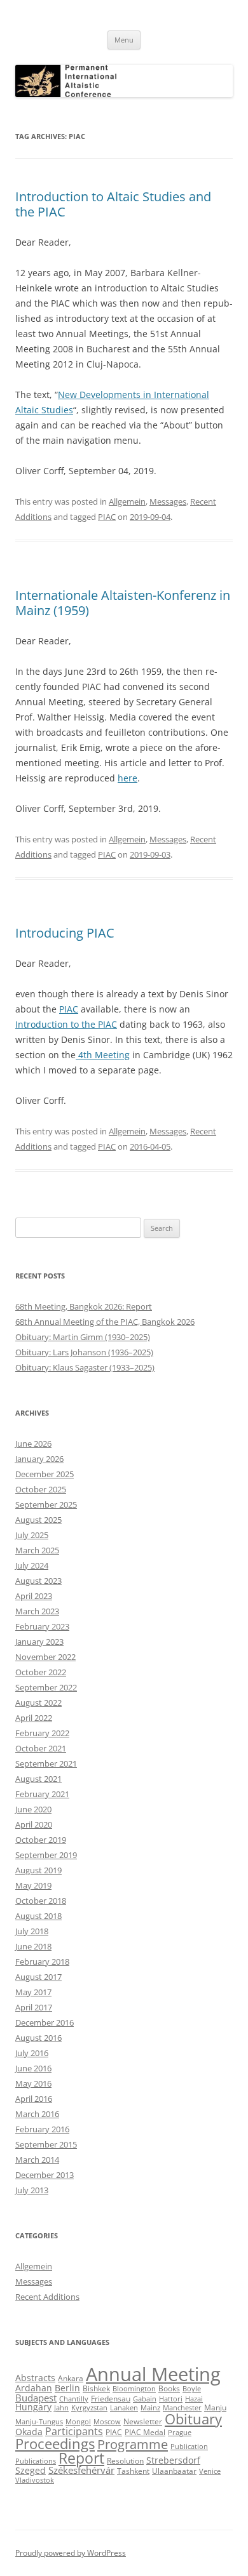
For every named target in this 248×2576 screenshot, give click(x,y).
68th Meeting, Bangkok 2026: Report (84, 1306)
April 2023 (34, 1596)
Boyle (192, 2389)
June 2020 (33, 1809)
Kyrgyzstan (89, 2408)
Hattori (171, 2399)
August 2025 (38, 1520)
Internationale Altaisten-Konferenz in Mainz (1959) (123, 603)
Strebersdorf (173, 2460)
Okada (29, 2432)
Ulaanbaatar (174, 2471)
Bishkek (96, 2388)
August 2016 (38, 2038)
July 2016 (32, 2053)
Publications (36, 2461)
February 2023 (42, 1626)
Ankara (71, 2378)
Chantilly (74, 2399)
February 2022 (42, 1733)
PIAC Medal (145, 2432)
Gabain (145, 2399)
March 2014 (37, 2160)
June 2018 (33, 1946)
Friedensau (111, 2399)
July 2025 (32, 1535)
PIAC (107, 517)
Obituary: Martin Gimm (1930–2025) (83, 1337)
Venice (210, 2471)
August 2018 (38, 1916)
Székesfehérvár (81, 2470)
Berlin (67, 2388)
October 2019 (41, 1840)
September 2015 (46, 2144)
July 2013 (32, 2190)
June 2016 (33, 2068)
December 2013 (45, 2175)
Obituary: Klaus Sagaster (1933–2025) (85, 1367)
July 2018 (32, 1931)
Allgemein (127, 501)
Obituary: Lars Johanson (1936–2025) (84, 1352)
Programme (133, 2444)
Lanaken (124, 2408)
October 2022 (41, 1672)
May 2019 (33, 1885)
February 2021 (42, 1794)
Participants (74, 2431)
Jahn (61, 2408)
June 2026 (33, 1444)
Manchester (182, 2408)
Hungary (33, 2407)
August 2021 (38, 1779)
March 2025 (37, 1550)
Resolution (125, 2461)
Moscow (107, 2422)
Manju (215, 2407)
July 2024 (32, 1565)
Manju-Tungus (39, 2422)
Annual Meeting (153, 2374)
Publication (189, 2447)
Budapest (36, 2398)
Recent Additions (47, 2297)
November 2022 (45, 1657)
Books (169, 2388)
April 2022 (34, 1718)
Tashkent (133, 2471)
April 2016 (34, 2099)
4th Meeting (103, 1055)
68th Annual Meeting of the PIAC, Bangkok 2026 (105, 1322)
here (127, 778)
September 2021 (46, 1763)
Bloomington (134, 2389)
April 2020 (34, 1824)
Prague (180, 2433)
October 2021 (41, 1748)
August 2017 (38, 1977)
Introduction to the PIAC (66, 1024)
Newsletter (143, 2421)
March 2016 (37, 2114)
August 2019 (38, 1870)
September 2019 (46, 1855)
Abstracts (35, 2378)
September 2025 (46, 1504)
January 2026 (39, 1459)
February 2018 (42, 1962)
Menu (124, 40)
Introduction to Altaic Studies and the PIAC (113, 204)
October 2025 (41, 1489)
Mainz (150, 2408)
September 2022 (46, 1687)
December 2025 (45, 1474)
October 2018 (41, 1901)
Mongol (78, 2422)
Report (81, 2458)
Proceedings (55, 2443)
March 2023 (37, 1611)
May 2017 (33, 1992)
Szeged (31, 2471)
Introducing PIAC (65, 933)
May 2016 (33, 2083)
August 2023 (38, 1581)
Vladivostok (35, 2480)
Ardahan (34, 2388)
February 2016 (42, 2129)
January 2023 (39, 1642)
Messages (168, 501)
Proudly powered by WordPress (71, 2553)
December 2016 (45, 2022)
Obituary (193, 2419)
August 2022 (38, 1703)
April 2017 (34, 2007)
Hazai (194, 2399)
